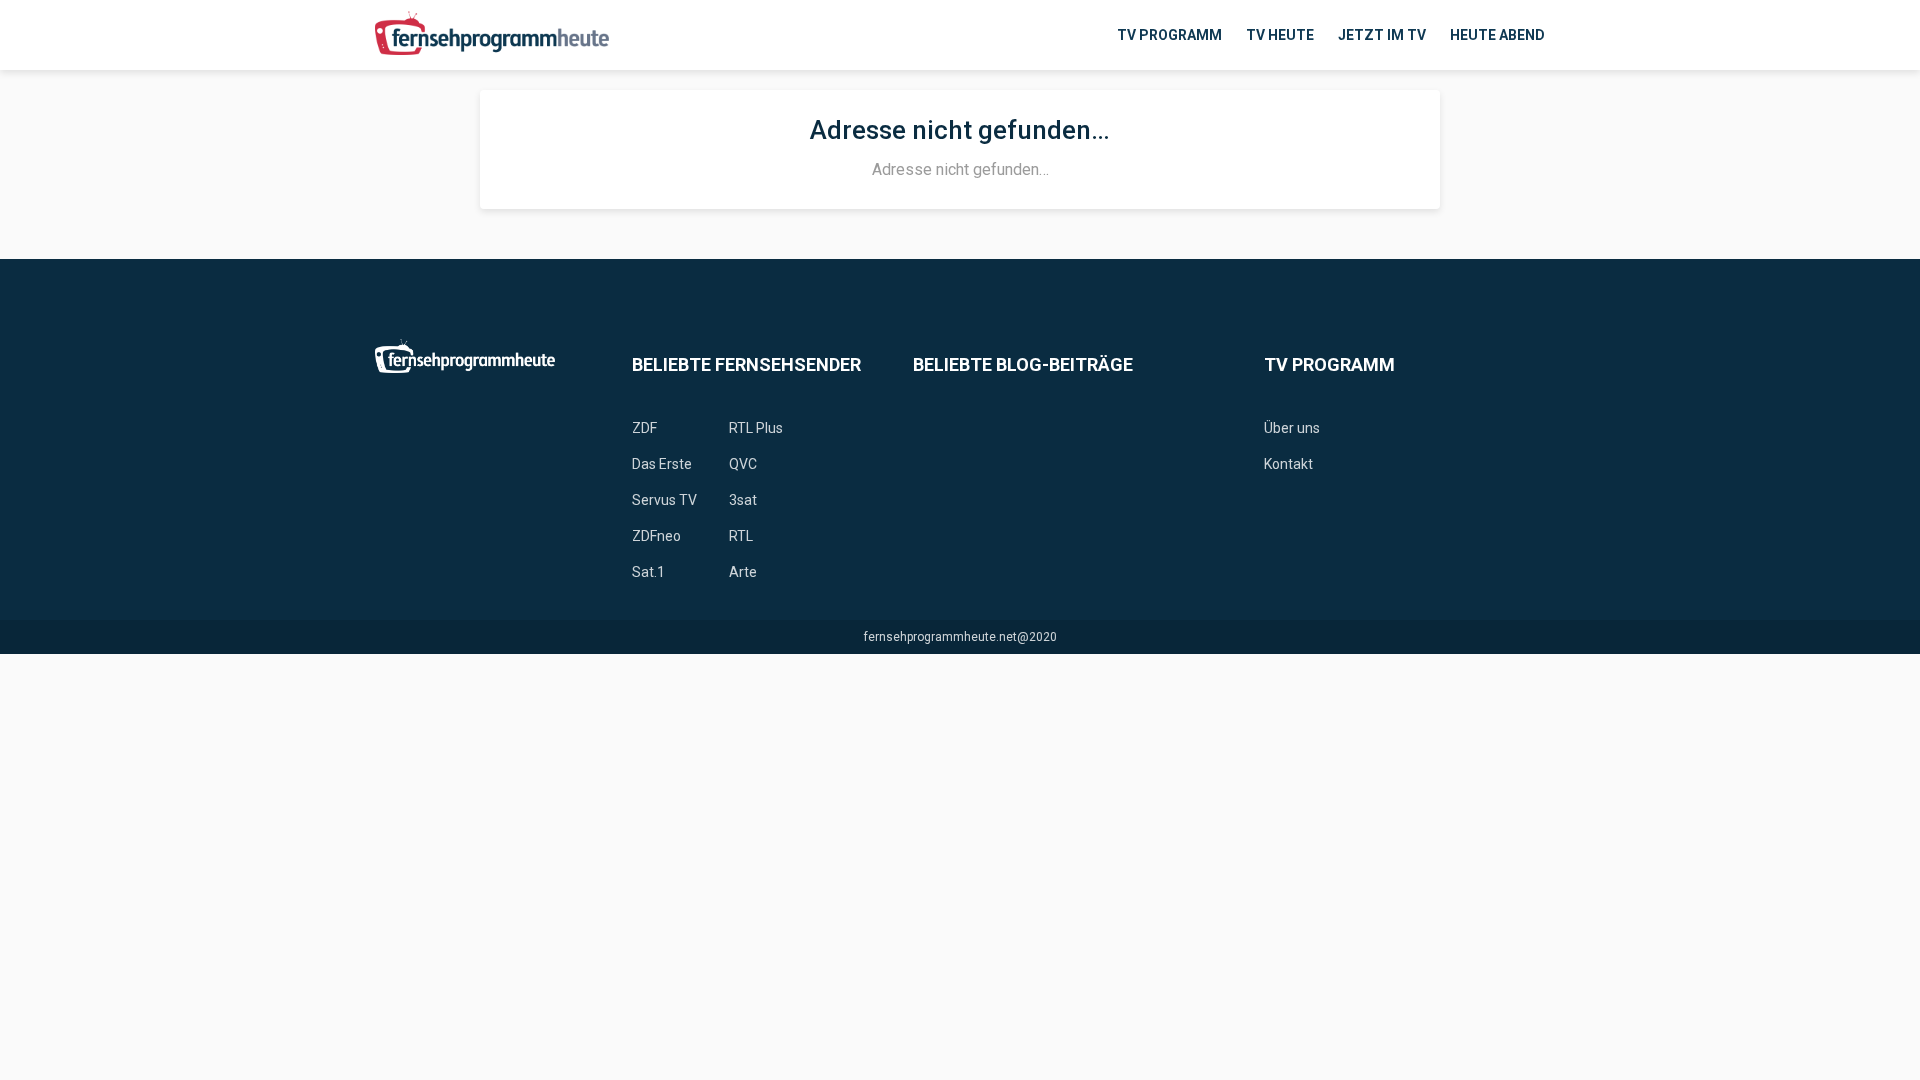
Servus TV (664, 500)
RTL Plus (756, 428)
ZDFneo (656, 536)
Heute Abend (1497, 35)
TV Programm (1169, 35)
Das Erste (662, 464)
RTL (741, 536)
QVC (743, 464)
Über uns (1292, 428)
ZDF (644, 428)
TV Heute (1280, 35)
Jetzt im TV (1382, 35)
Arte (743, 572)
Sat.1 (648, 572)
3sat (743, 500)
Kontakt (1288, 464)
